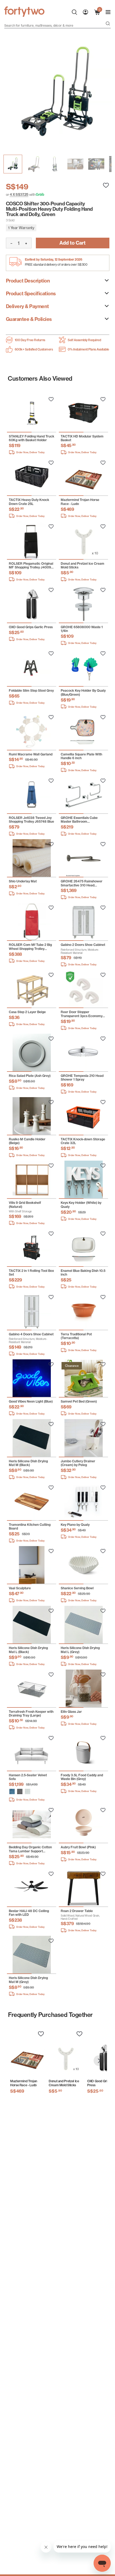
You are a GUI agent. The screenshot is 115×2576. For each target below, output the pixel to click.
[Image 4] (96, 164)
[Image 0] (13, 164)
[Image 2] (55, 164)
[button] (12, 1791)
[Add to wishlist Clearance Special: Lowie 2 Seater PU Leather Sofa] (51, 399)
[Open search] (108, 24)
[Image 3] (75, 164)
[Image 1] (34, 164)
